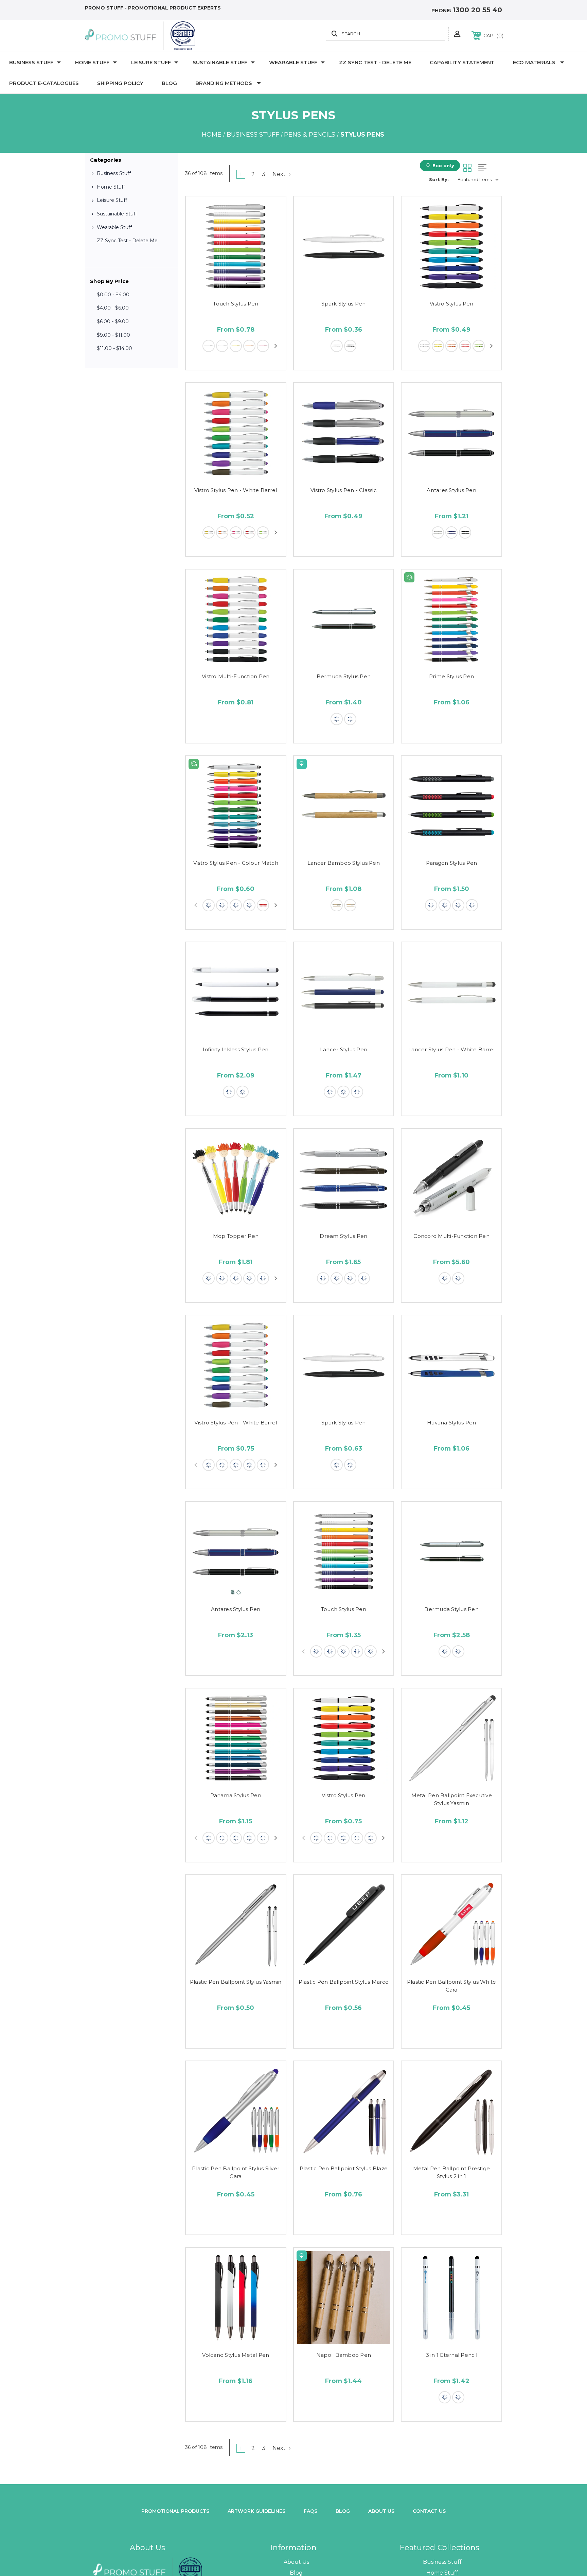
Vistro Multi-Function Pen (236, 676)
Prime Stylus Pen (451, 676)
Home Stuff (92, 62)
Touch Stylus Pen (236, 304)
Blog (169, 83)
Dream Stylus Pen (343, 1236)
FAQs (310, 2511)
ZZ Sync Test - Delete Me (375, 62)
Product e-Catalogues (44, 83)
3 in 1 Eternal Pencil (452, 2355)
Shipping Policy (120, 83)
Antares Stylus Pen (451, 490)
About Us (296, 2562)
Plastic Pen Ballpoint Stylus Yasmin (236, 1982)
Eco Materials (534, 62)
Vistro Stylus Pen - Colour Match (236, 863)
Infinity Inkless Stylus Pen (236, 1049)
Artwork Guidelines (256, 2511)
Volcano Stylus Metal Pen (236, 2355)
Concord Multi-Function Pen (451, 1236)
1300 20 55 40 (477, 10)
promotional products (175, 2511)
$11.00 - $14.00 (114, 348)
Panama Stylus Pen (236, 1795)
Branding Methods (224, 83)
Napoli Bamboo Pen (344, 2355)
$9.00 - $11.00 (113, 335)
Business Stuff (31, 62)
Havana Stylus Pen (451, 1423)
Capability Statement (462, 62)
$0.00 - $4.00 (113, 295)
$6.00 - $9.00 (113, 321)
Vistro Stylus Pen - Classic (344, 490)
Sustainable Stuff (220, 62)
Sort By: (439, 179)
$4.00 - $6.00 (113, 308)
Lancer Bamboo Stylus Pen (344, 863)
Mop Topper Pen (236, 1236)
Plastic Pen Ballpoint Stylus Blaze (344, 2168)
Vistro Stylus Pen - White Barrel (236, 490)
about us (381, 2511)
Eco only (443, 165)
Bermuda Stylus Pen (344, 676)
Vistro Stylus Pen (451, 304)
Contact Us (429, 2511)
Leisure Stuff (151, 62)
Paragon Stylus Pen (452, 863)
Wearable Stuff (293, 62)
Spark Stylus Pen (343, 304)
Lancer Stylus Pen (344, 1049)
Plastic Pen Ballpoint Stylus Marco (344, 1982)
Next (280, 174)
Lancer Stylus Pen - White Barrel (451, 1049)
